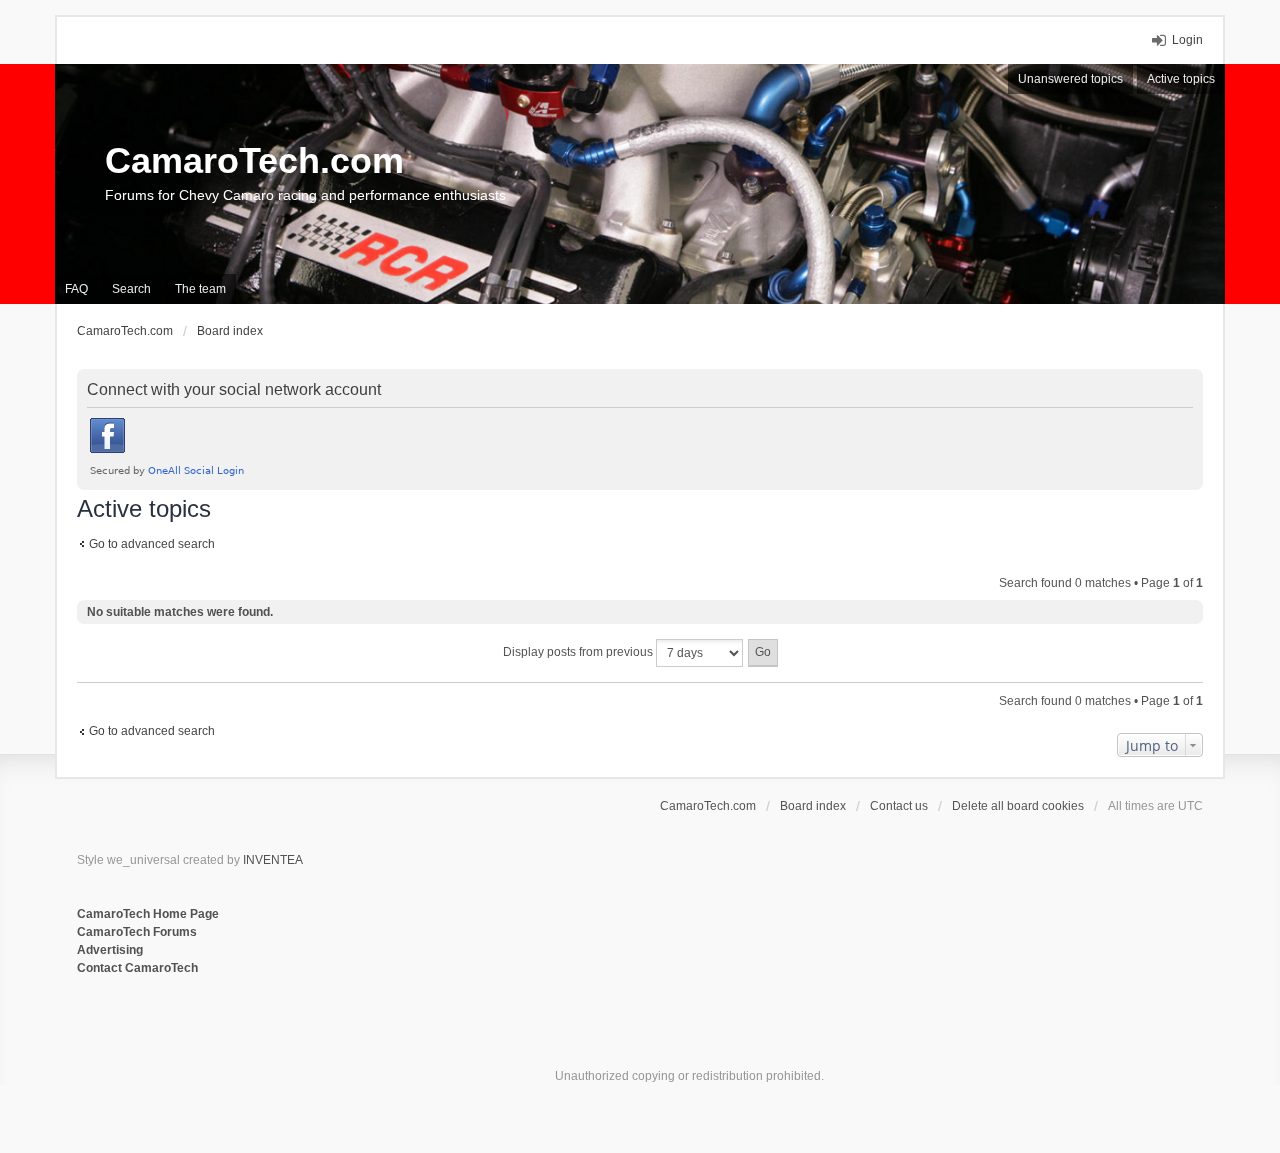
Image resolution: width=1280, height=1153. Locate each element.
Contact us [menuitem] (899, 806)
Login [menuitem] (1187, 40)
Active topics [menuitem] (1181, 79)
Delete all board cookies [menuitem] (1018, 806)
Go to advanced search (152, 544)
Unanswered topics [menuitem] (1070, 79)
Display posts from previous (579, 652)
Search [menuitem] (131, 289)
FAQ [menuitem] (76, 289)
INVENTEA (273, 860)
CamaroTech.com (254, 160)
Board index (813, 806)
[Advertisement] (321, 1043)
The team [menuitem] (200, 289)
